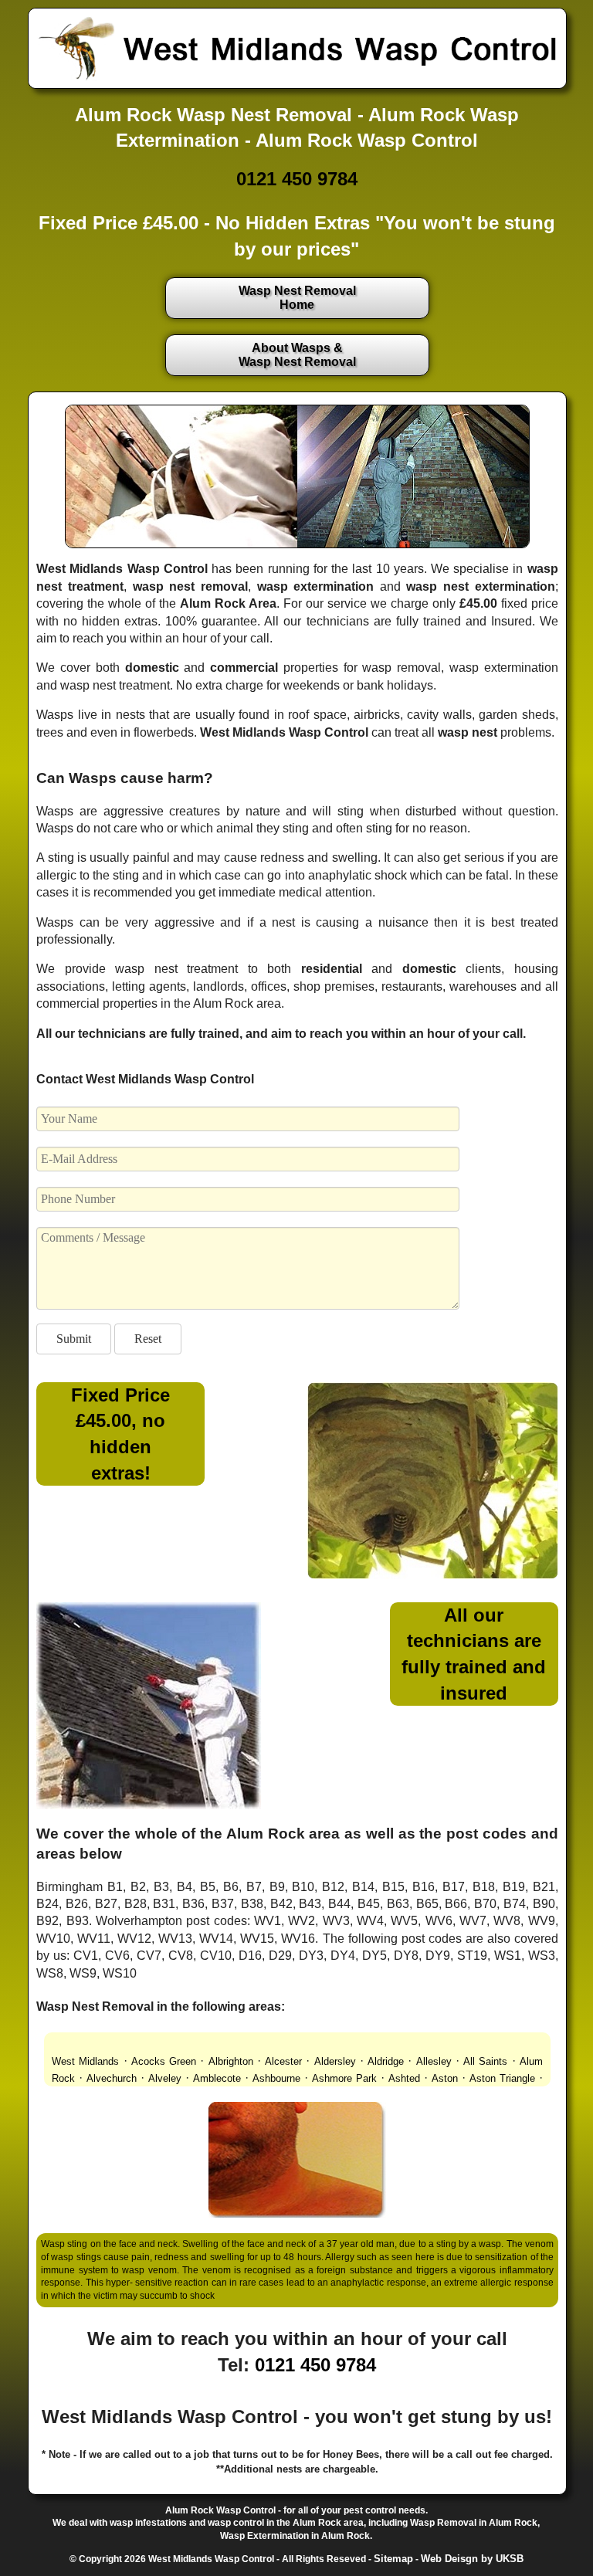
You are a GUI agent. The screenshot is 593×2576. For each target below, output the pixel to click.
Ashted (404, 2078)
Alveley (165, 2078)
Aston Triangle (502, 2078)
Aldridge (386, 2061)
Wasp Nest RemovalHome (297, 298)
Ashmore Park (344, 2078)
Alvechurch (112, 2078)
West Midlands (85, 2061)
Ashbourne (276, 2078)
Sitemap (393, 2559)
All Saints (485, 2061)
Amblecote (217, 2078)
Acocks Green (164, 2061)
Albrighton (231, 2061)
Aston (445, 2078)
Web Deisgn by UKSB (472, 2559)
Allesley (434, 2061)
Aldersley (335, 2061)
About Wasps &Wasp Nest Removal (297, 355)
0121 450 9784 (297, 179)
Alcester (283, 2061)
